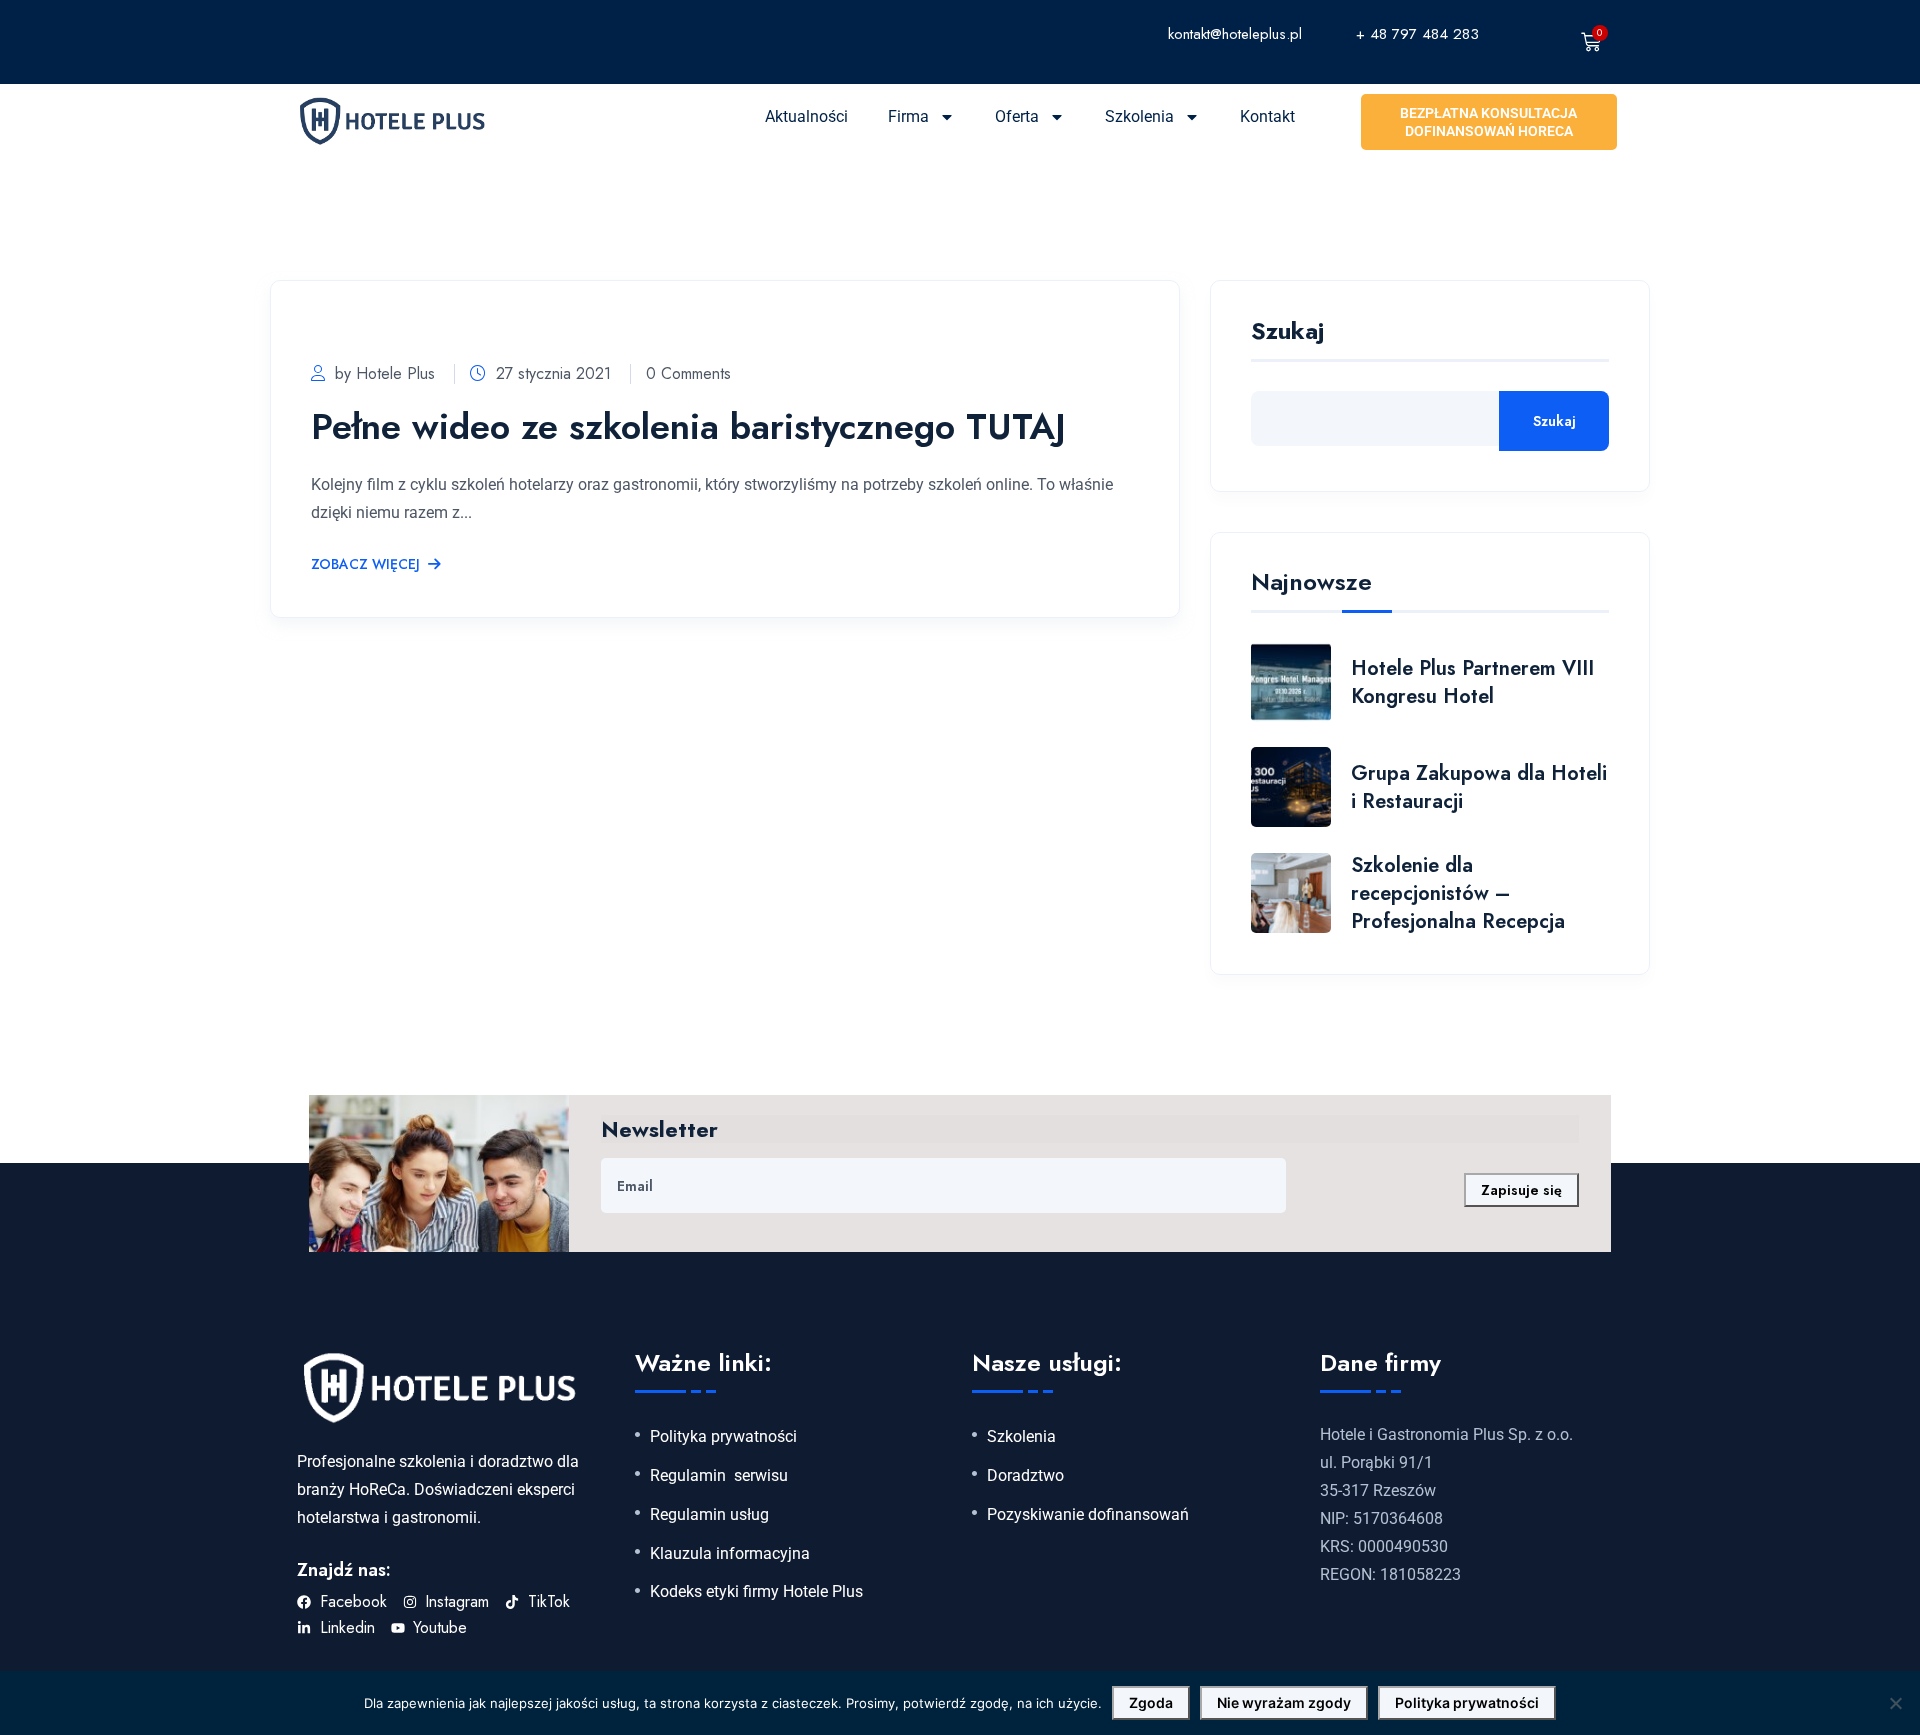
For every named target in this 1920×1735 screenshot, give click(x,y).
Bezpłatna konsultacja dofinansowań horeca (1488, 122)
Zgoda (1151, 1702)
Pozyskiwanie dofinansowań (1088, 1515)
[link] (1068, 33)
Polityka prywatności (723, 1437)
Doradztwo (1025, 1476)
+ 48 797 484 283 (1417, 34)
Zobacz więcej (365, 565)
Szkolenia (1139, 116)
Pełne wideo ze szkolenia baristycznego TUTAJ (688, 426)
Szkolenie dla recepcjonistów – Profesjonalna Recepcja (1458, 893)
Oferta (1017, 116)
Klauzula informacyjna (730, 1554)
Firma (908, 116)
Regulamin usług (709, 1515)
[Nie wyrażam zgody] (1895, 1703)
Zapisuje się (1521, 1190)
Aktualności (806, 116)
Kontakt (1267, 116)
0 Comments (688, 373)
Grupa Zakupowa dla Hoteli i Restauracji (1479, 787)
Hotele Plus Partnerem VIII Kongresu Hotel (1472, 682)
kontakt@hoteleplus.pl (1235, 34)
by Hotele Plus (385, 373)
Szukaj (1287, 333)
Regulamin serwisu (719, 1476)
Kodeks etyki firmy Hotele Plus (756, 1592)
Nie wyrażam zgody (1284, 1702)
